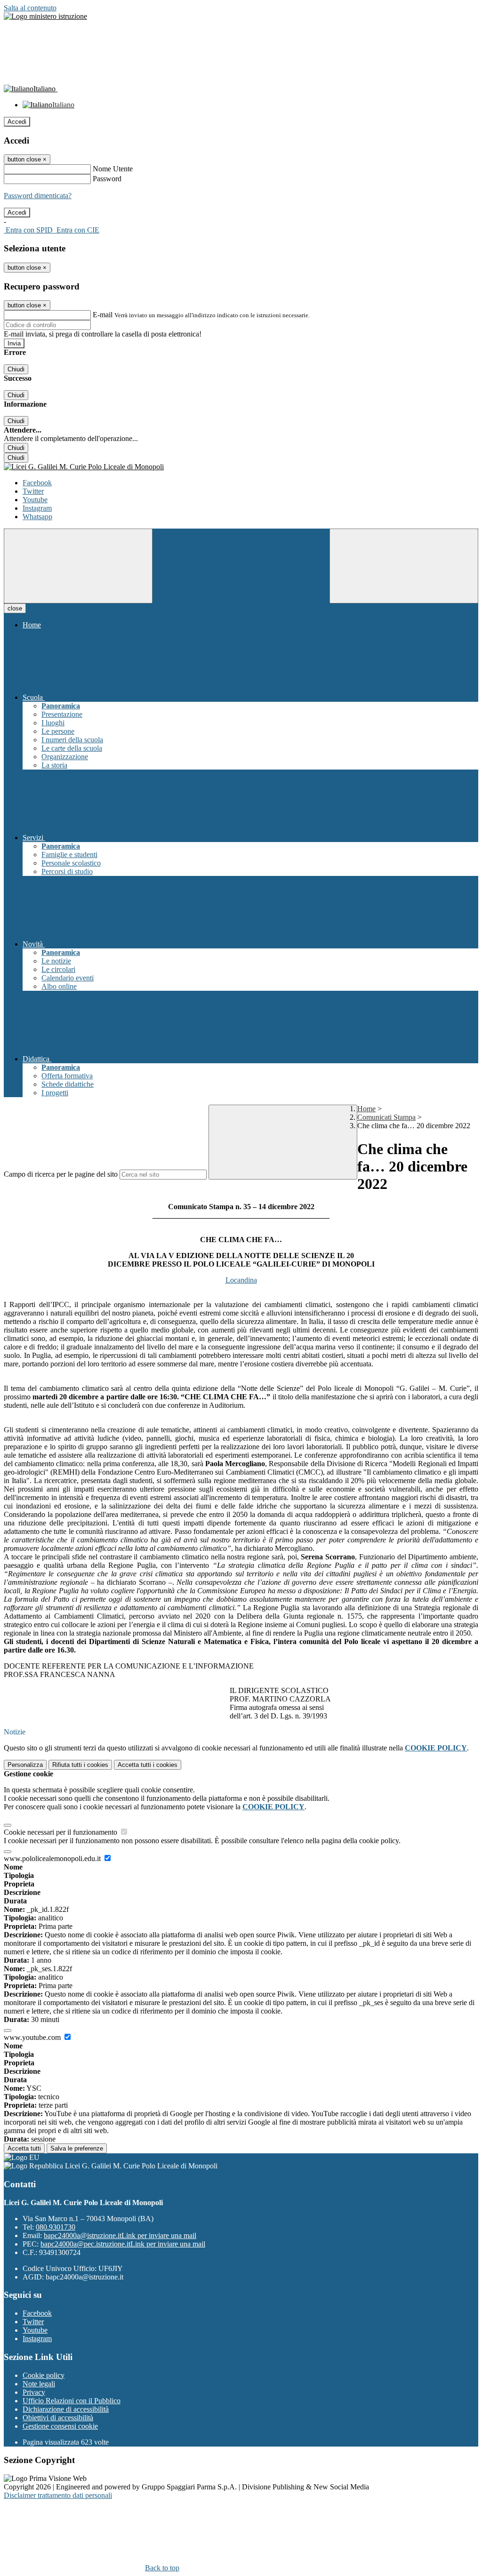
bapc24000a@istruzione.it (120, 2235)
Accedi (17, 122)
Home (366, 1109)
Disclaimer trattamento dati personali (58, 2495)
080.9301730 (56, 2227)
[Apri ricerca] (404, 566)
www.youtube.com (33, 2037)
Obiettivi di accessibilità (58, 2418)
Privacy (34, 2392)
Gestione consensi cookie (60, 2426)
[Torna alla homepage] (241, 467)
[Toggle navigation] (78, 566)
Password (107, 179)
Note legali (39, 2384)
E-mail (103, 315)
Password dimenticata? (38, 196)
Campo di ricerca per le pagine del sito (61, 1174)
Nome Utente (113, 169)
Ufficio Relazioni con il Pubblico (72, 2401)
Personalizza (25, 1765)
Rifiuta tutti (80, 1765)
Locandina (241, 1280)
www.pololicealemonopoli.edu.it (53, 1858)
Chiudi (16, 369)
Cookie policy (44, 2375)
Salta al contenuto (30, 8)
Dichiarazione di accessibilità (66, 2409)
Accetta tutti (148, 1765)
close (15, 608)
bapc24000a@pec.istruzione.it (123, 2244)
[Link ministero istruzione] (45, 16)
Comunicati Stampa (386, 1117)
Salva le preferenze (77, 2148)
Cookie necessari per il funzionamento (61, 1832)
